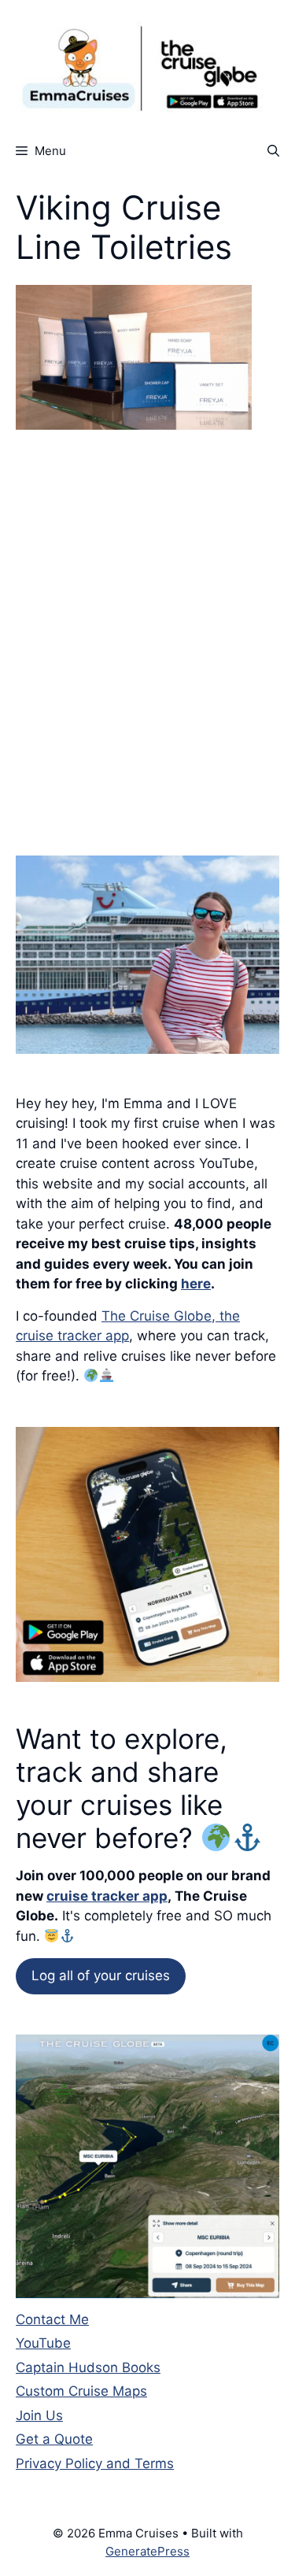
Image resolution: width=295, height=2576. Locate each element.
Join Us (39, 2415)
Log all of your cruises (101, 1975)
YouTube (43, 2343)
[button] (273, 151)
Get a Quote (54, 2439)
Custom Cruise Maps (81, 2391)
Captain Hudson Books (88, 2367)
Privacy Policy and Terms (95, 2463)
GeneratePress (147, 2551)
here (196, 1284)
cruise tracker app (107, 1896)
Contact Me (52, 2319)
